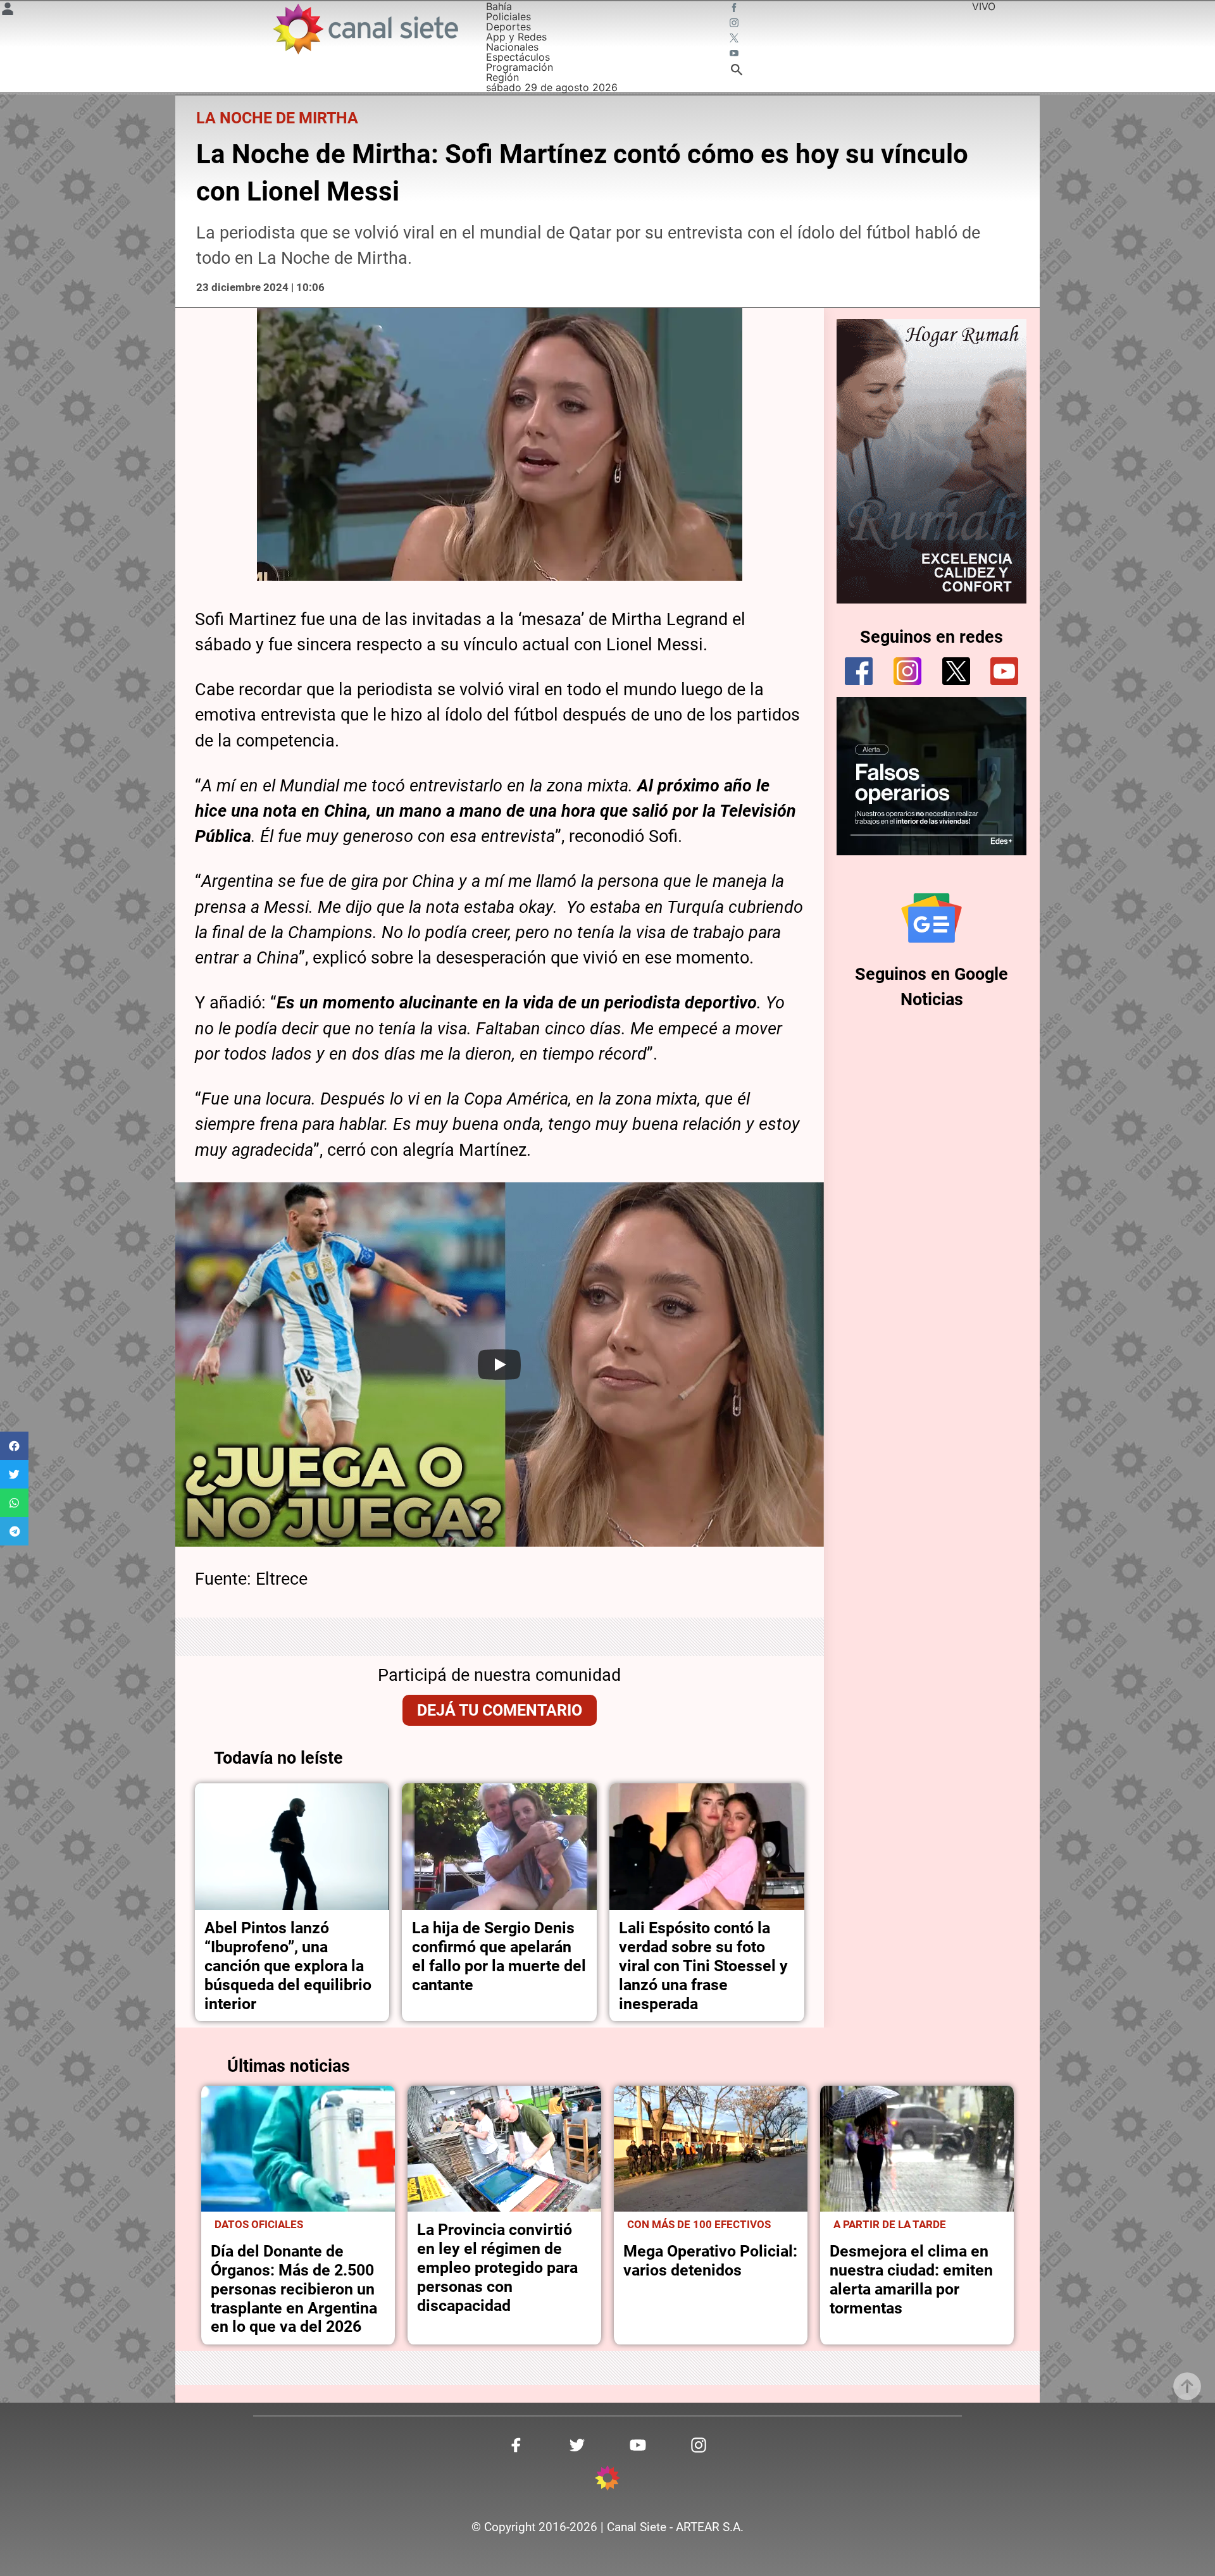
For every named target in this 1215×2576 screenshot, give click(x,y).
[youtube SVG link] (735, 54)
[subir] (1187, 2386)
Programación (520, 67)
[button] (14, 1446)
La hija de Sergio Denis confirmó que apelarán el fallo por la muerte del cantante (499, 1956)
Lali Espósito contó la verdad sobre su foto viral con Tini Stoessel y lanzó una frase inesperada (703, 1966)
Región (502, 77)
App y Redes (516, 37)
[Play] (499, 1365)
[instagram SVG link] (735, 24)
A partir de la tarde (890, 2224)
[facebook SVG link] (735, 9)
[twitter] (956, 671)
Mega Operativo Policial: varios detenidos (710, 2261)
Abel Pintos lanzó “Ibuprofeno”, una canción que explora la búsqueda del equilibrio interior (288, 1966)
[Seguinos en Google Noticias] (931, 918)
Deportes (508, 27)
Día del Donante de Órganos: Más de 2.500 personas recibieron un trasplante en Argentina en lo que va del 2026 (294, 2289)
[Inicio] (365, 29)
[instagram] (907, 671)
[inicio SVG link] (607, 2480)
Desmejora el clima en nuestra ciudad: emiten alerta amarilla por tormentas (911, 2280)
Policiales (508, 16)
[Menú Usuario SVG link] (8, 11)
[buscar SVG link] (737, 71)
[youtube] (1004, 671)
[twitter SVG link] (735, 39)
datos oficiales (259, 2224)
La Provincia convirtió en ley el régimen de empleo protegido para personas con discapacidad (497, 2268)
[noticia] (292, 1847)
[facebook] (859, 671)
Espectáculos (518, 57)
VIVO (984, 6)
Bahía (499, 6)
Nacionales (512, 47)
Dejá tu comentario (500, 1710)
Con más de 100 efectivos (699, 2224)
